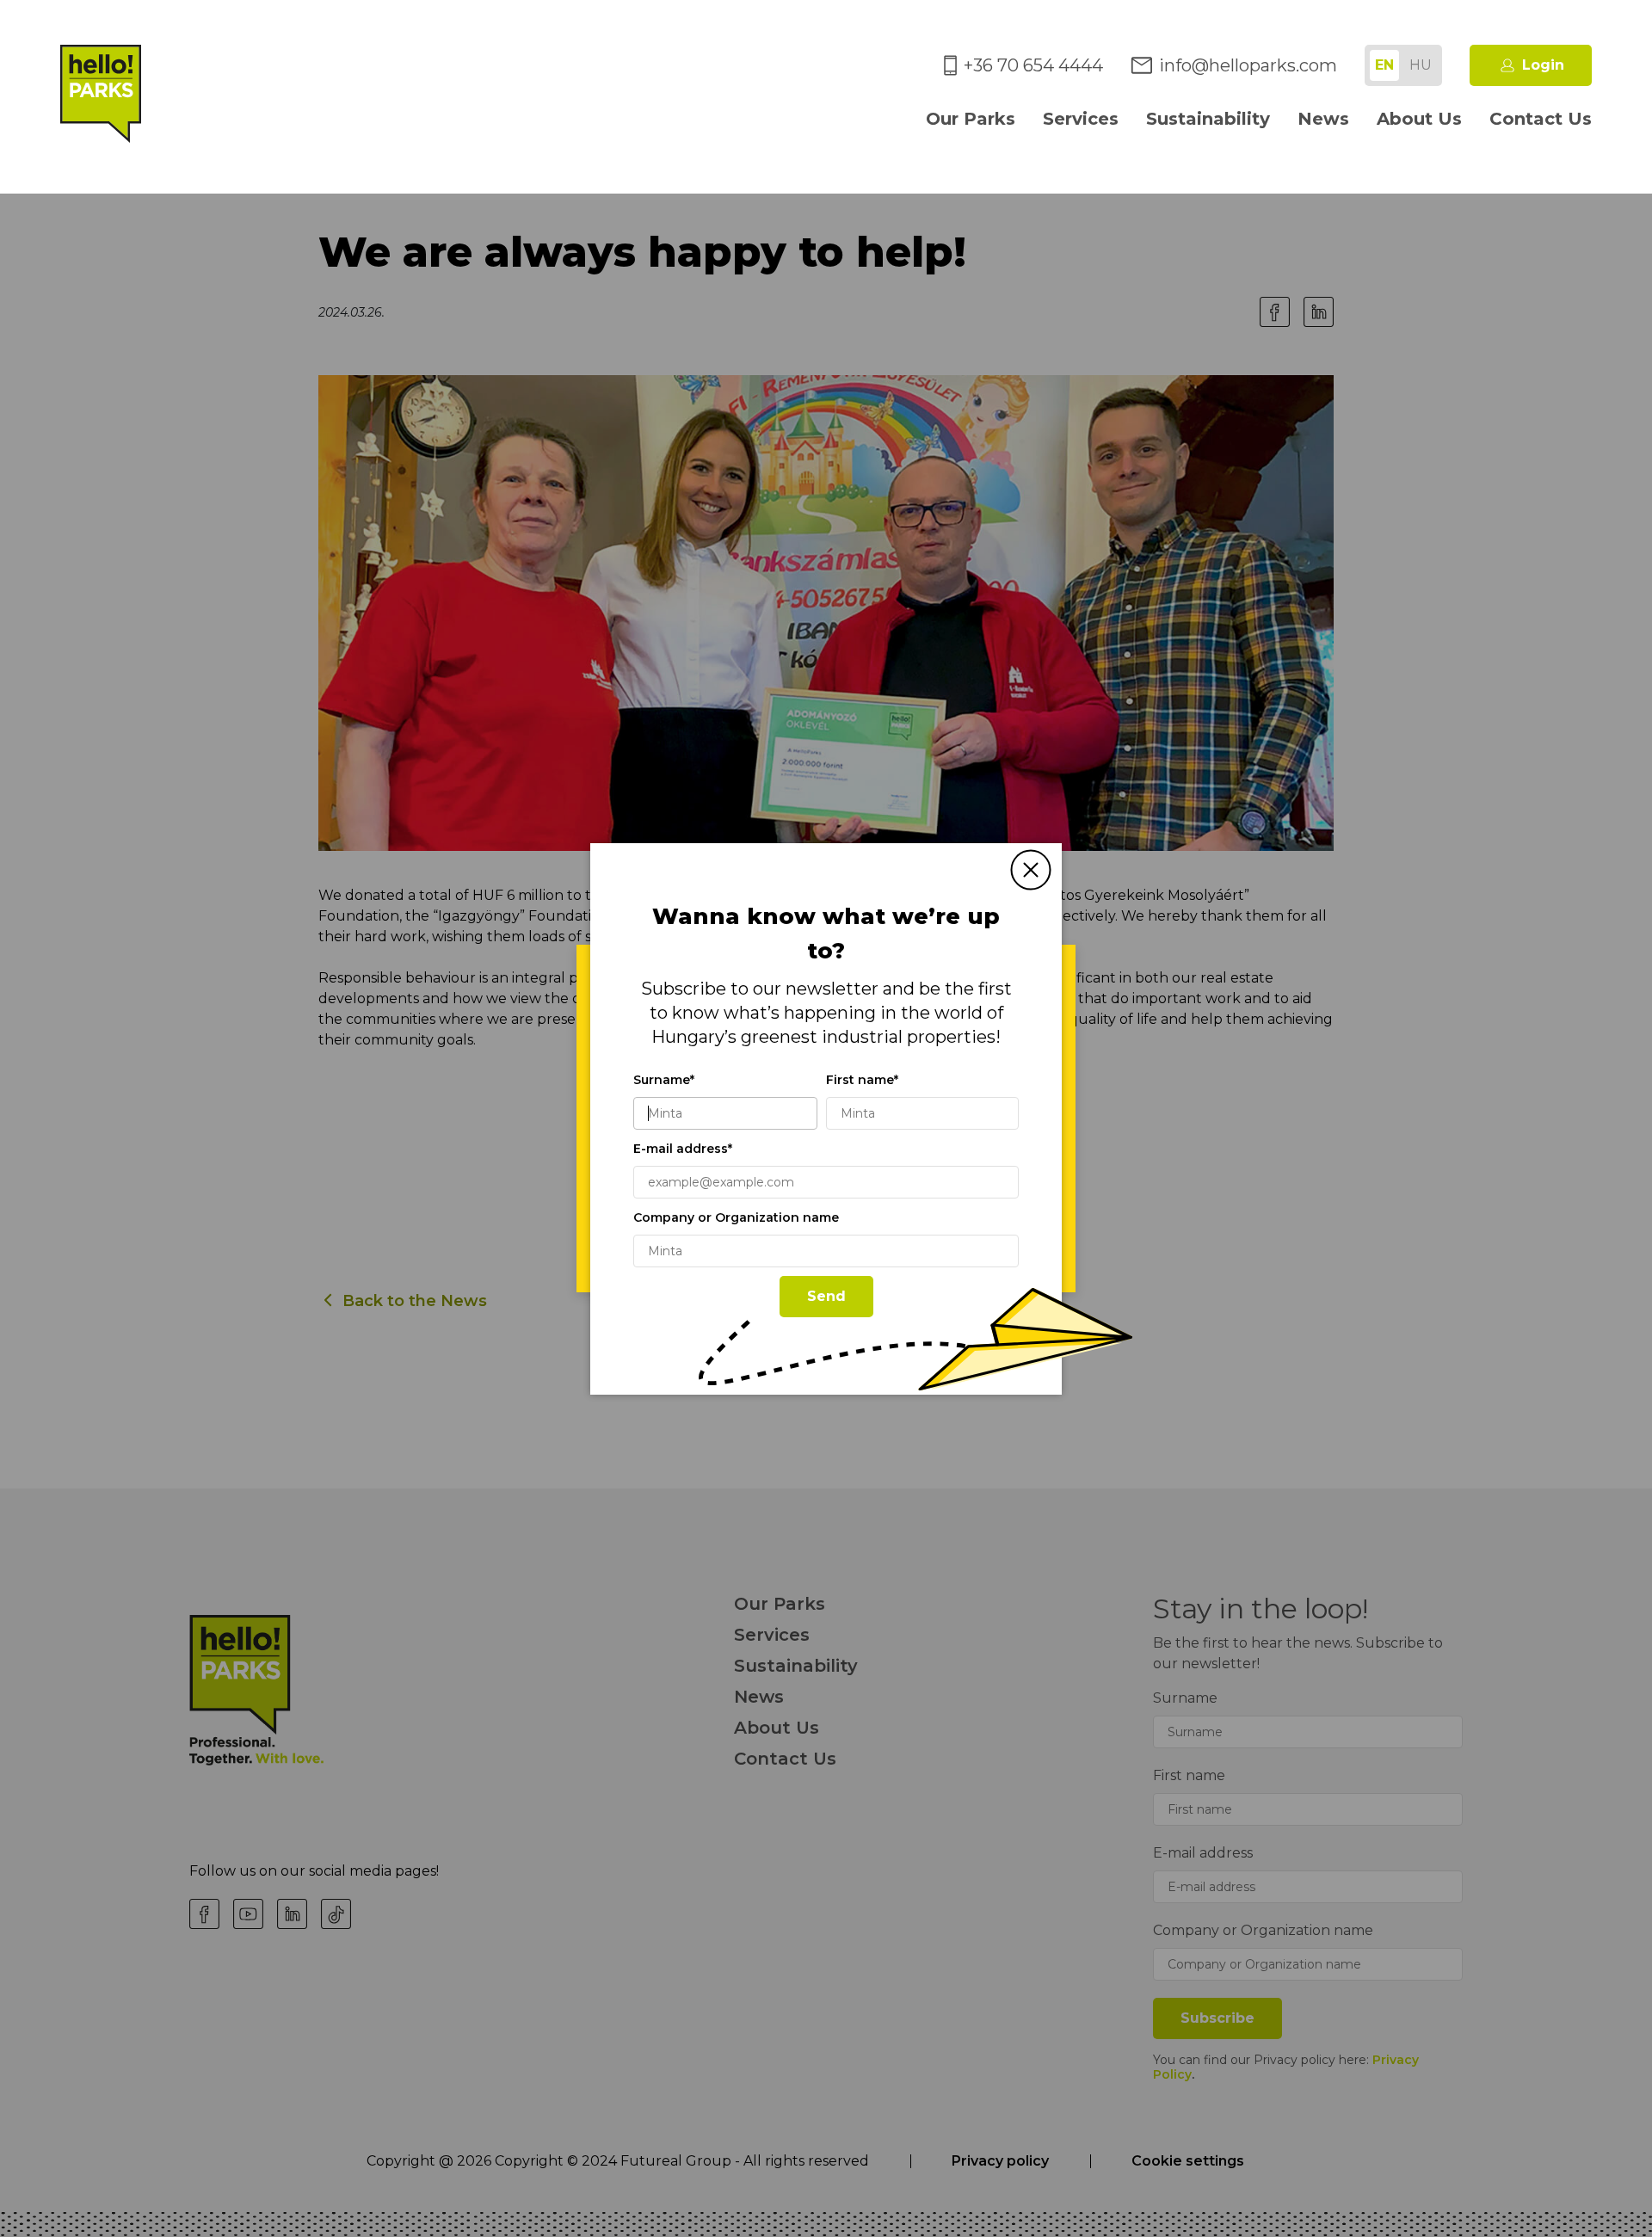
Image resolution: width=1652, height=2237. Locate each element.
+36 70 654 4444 (1033, 65)
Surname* (664, 1080)
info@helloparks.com (1248, 65)
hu (1421, 65)
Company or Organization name (736, 1217)
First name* (862, 1080)
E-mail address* (683, 1149)
